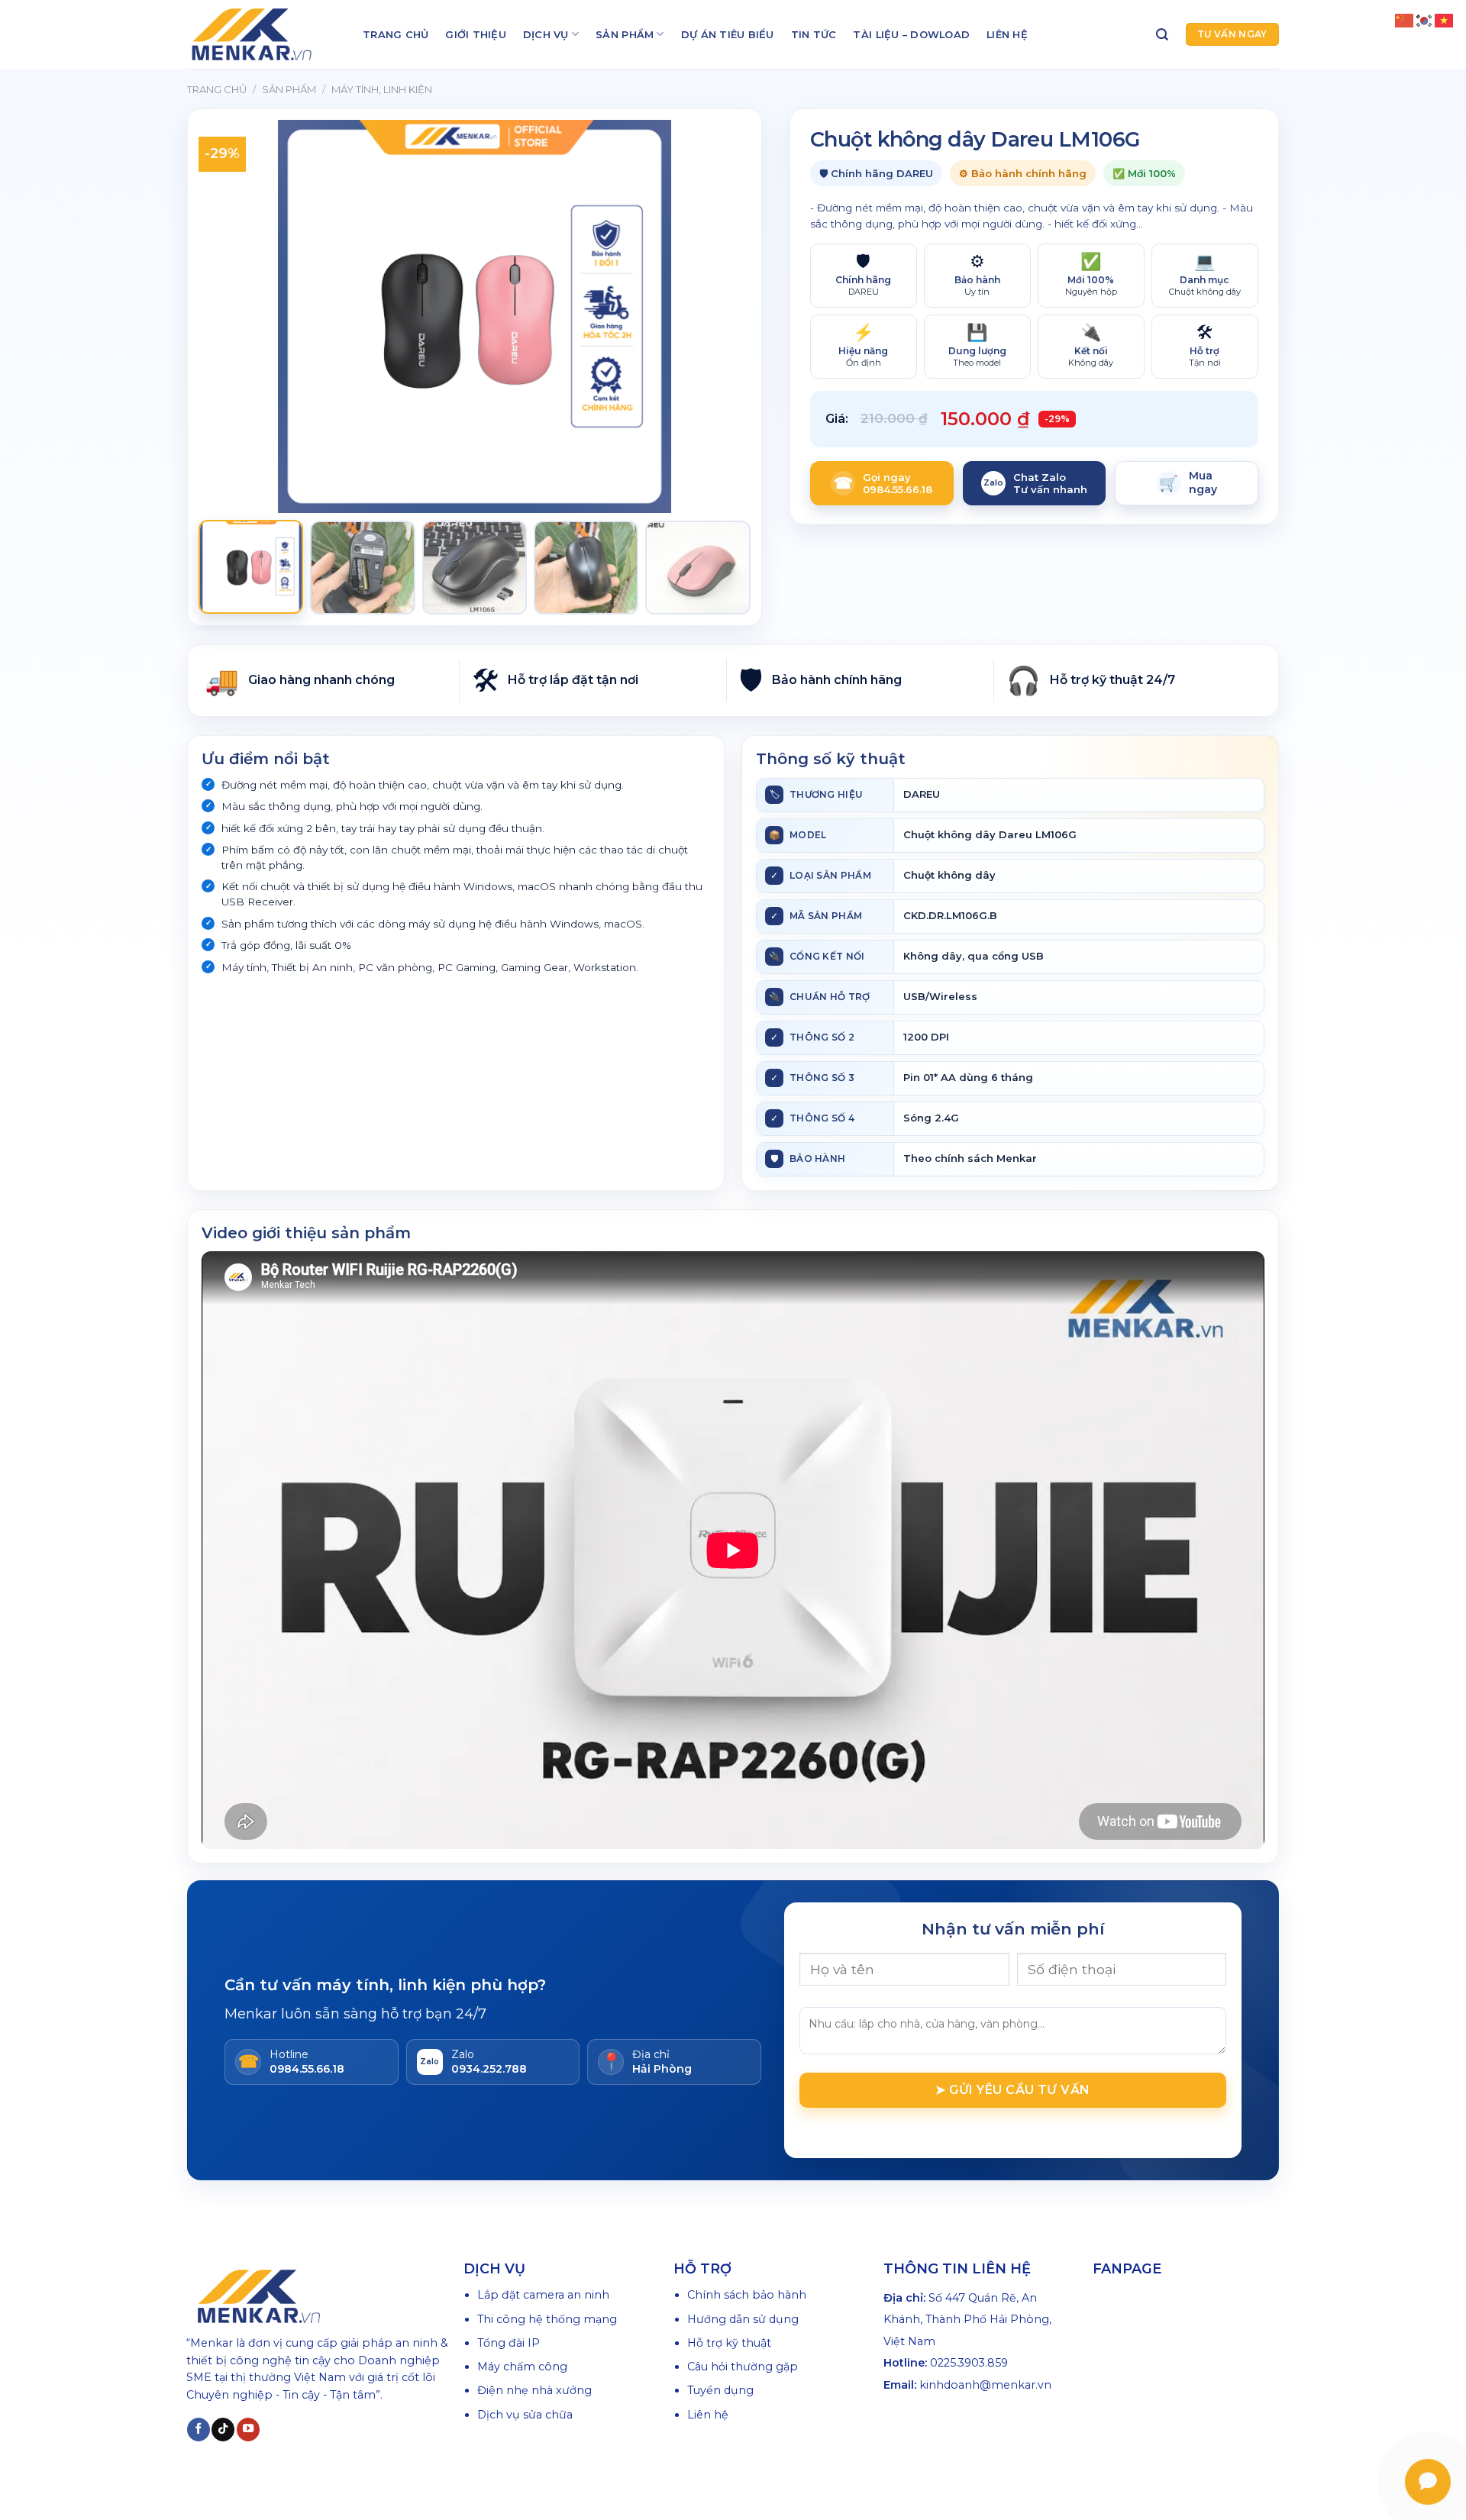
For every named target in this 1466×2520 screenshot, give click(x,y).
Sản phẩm (289, 89)
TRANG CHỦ (396, 34)
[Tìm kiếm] (1162, 35)
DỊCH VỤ (546, 34)
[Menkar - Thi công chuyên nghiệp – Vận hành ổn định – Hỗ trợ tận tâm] (263, 34)
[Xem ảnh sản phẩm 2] (362, 568)
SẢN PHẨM (625, 34)
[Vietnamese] (1445, 20)
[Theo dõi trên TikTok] (223, 2430)
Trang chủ (217, 89)
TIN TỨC (814, 34)
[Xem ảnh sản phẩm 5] (697, 568)
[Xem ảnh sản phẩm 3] (475, 568)
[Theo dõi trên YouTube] (248, 2430)
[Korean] (1425, 20)
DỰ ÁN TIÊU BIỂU (728, 34)
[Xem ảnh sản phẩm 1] (251, 567)
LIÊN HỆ (1007, 34)
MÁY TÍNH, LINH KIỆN (382, 89)
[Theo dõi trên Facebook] (199, 2430)
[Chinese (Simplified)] (1405, 20)
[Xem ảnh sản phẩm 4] (586, 568)
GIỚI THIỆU (476, 34)
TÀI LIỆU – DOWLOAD (911, 34)
